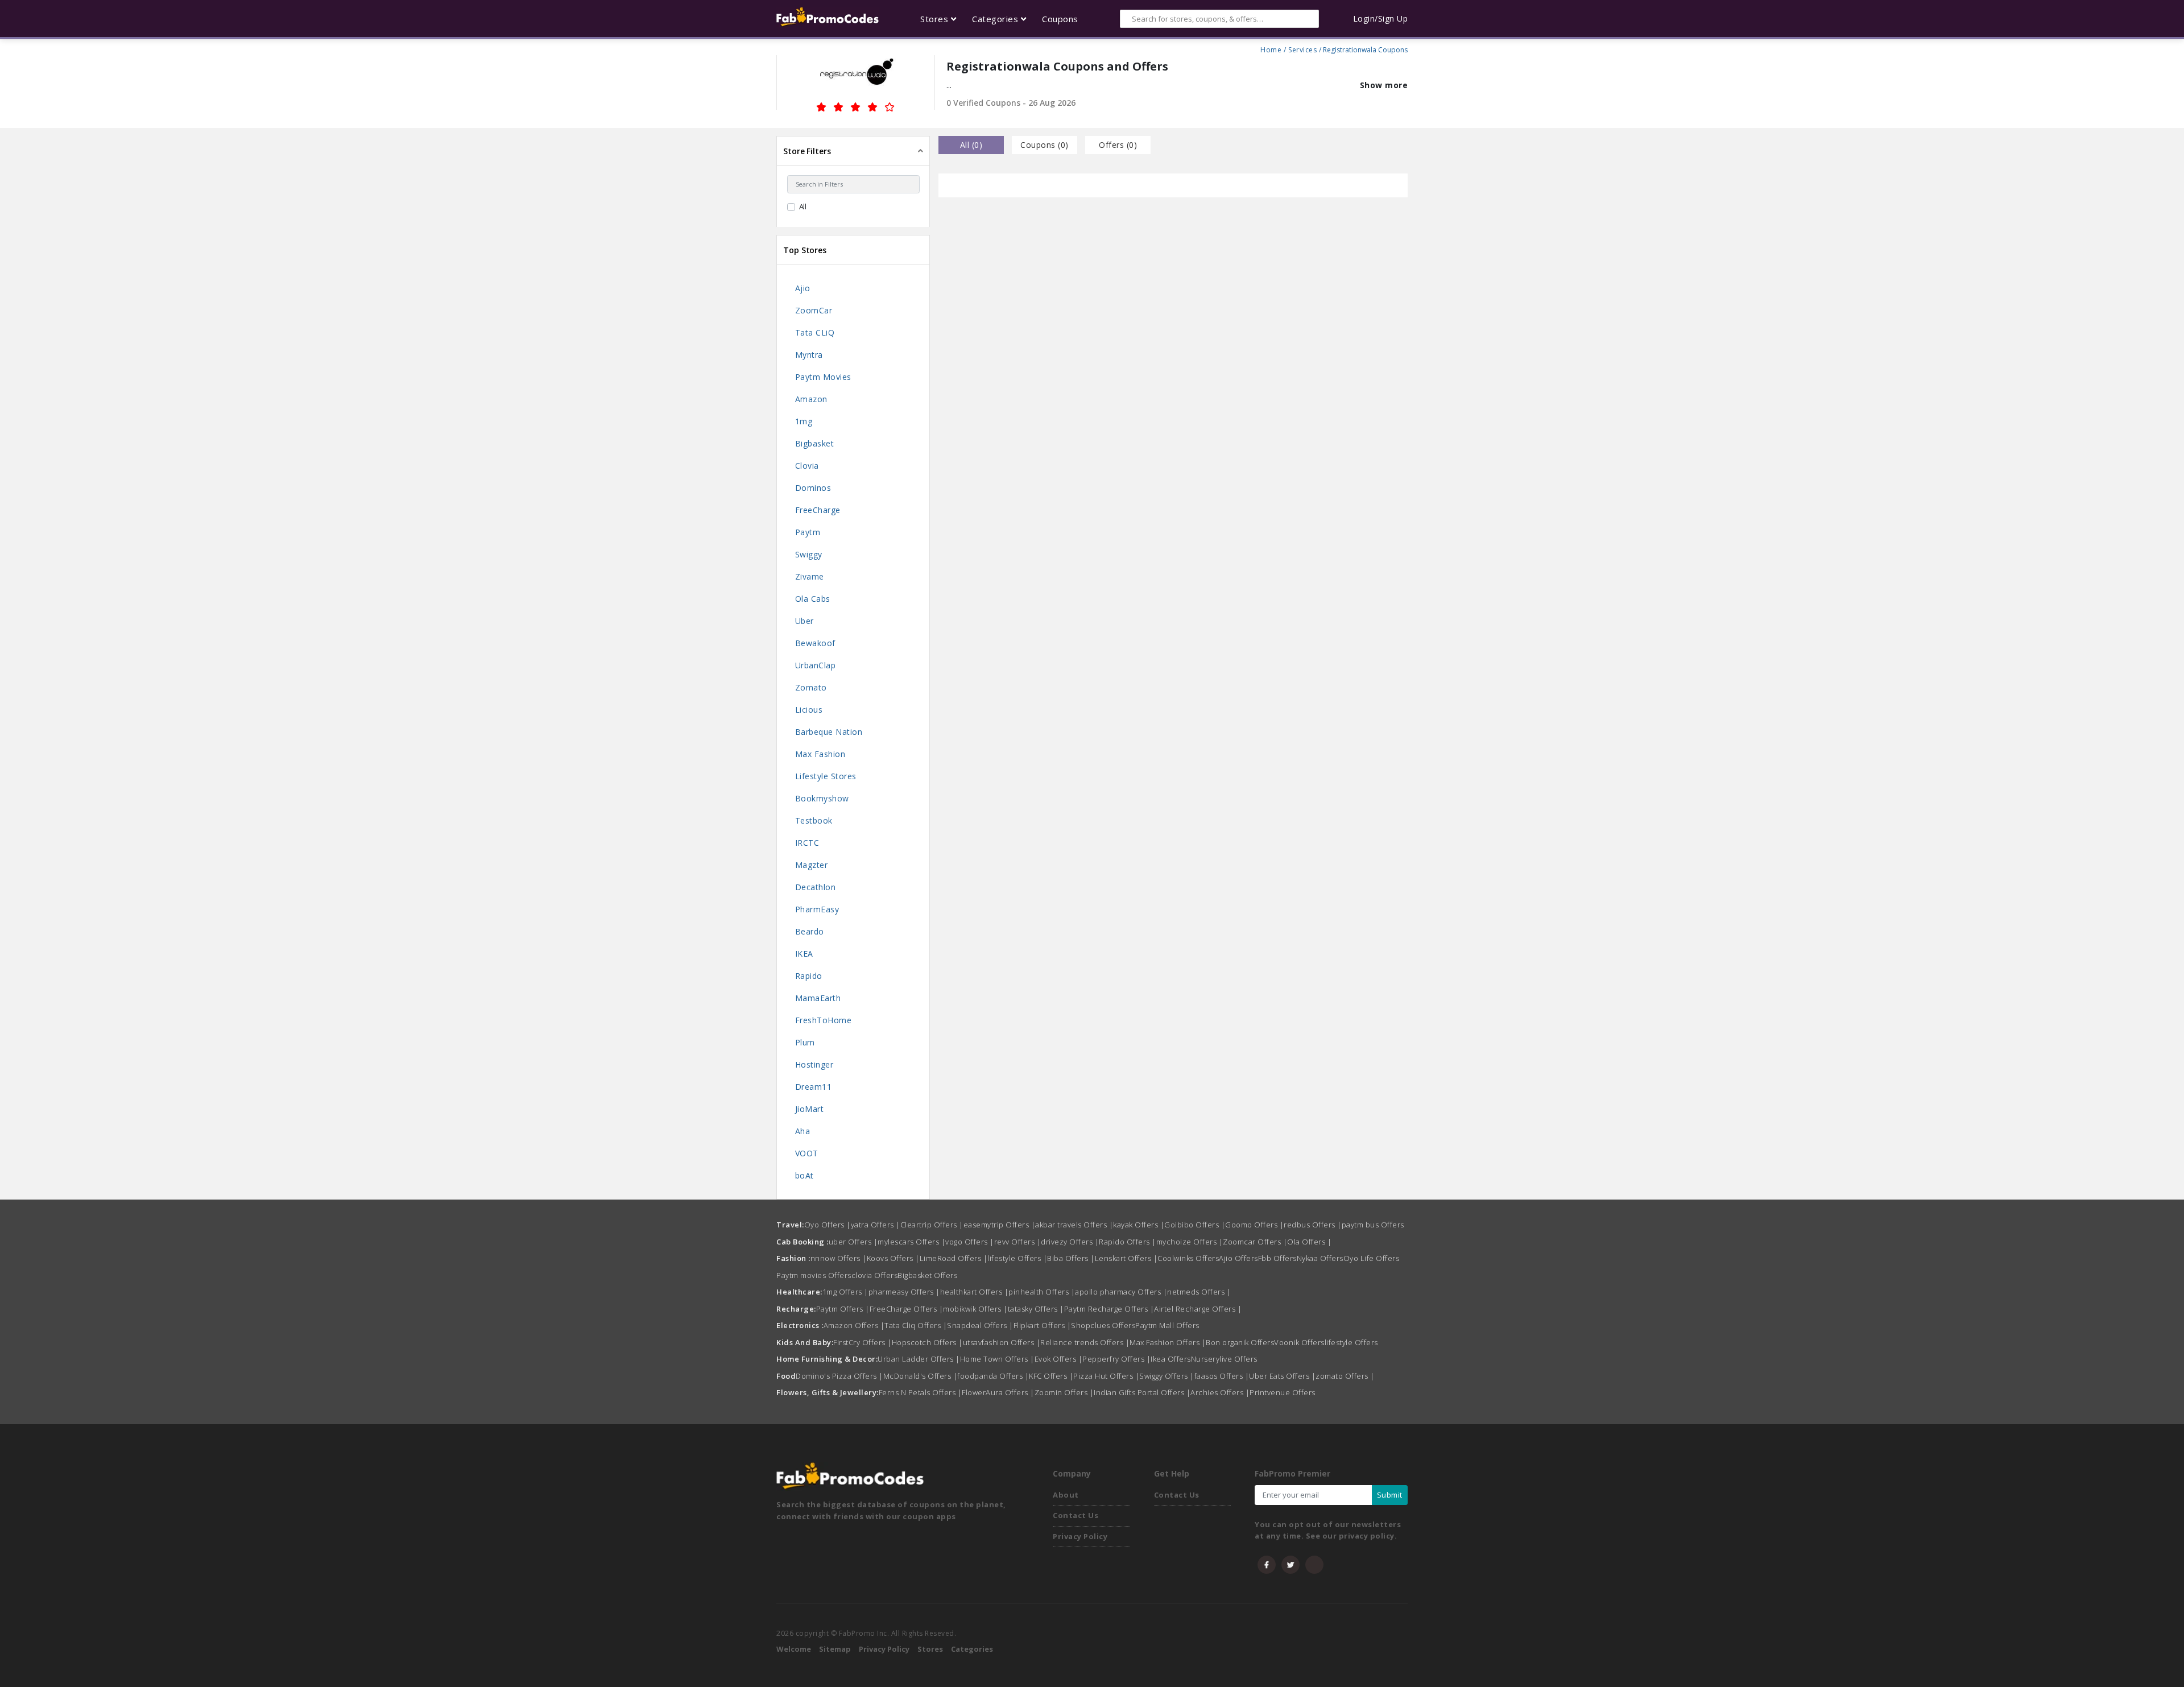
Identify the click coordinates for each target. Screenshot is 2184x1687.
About (1066, 1495)
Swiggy (809, 554)
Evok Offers (1059, 1359)
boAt (804, 1175)
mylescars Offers (911, 1242)
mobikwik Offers (975, 1309)
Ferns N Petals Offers (921, 1392)
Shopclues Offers (1103, 1325)
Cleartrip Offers (932, 1225)
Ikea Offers (1171, 1359)
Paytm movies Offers (814, 1275)
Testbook (814, 820)
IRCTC (807, 843)
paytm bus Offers (1373, 1225)
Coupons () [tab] (1045, 145)
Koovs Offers (893, 1258)
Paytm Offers (843, 1309)
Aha (803, 1131)
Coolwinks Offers (1188, 1258)
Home (1271, 48)
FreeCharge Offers (907, 1309)
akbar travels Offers (1074, 1225)
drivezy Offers (1070, 1242)
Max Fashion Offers (1168, 1342)
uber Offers (853, 1242)
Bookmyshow (822, 798)
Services (1302, 48)
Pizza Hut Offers (1106, 1376)
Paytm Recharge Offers (1109, 1309)
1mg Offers (845, 1292)
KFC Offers (1051, 1376)
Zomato (811, 687)
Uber (804, 621)
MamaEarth (818, 998)
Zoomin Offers (1064, 1392)
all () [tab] (971, 145)
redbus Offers (1313, 1225)
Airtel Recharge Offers (1198, 1309)
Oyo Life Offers (1372, 1258)
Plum (805, 1042)
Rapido (809, 976)
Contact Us (1076, 1515)
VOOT (807, 1153)
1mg (804, 421)
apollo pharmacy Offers (1121, 1292)
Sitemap (835, 1649)
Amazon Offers (854, 1325)
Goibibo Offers (1195, 1225)
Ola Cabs (813, 599)
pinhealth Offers (1042, 1292)
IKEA (804, 954)
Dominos (813, 488)
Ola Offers (1309, 1242)
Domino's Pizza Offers (839, 1376)
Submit (1390, 1495)
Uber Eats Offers (1282, 1376)
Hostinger (814, 1064)
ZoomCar (814, 310)
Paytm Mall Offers (1167, 1325)
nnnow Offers (839, 1258)
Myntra (809, 355)
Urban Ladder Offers (919, 1359)
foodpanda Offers (993, 1376)
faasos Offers (1222, 1376)
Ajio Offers (1238, 1258)
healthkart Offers (975, 1292)
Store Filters (807, 151)
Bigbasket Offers (927, 1275)
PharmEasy (817, 909)
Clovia (807, 466)
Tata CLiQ (815, 332)
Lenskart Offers (1126, 1258)
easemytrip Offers (1000, 1225)
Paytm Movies (823, 377)
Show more (1384, 85)
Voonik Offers (1299, 1342)
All (803, 206)
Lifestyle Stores (826, 776)
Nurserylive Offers (1224, 1359)
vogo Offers (970, 1242)
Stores (930, 1649)
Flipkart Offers (1043, 1325)
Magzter (812, 865)
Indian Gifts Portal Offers (1142, 1392)
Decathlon (816, 887)
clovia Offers (875, 1275)
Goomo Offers (1254, 1225)
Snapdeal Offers (980, 1325)
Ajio (803, 288)
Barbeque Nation (829, 732)
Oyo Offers (828, 1225)
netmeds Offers (1199, 1292)
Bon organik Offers (1240, 1342)
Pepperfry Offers (1116, 1359)
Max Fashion (820, 754)
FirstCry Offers (863, 1342)
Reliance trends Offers (1085, 1342)
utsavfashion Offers (1002, 1342)
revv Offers (1018, 1242)
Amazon (811, 399)
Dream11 (814, 1087)
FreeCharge (818, 510)
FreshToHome (824, 1020)
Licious (809, 710)
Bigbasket (815, 443)
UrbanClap (816, 665)
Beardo (810, 931)
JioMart (810, 1109)
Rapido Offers (1128, 1242)
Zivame (810, 576)
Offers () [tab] (1118, 145)
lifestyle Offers (1017, 1258)
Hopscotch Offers (927, 1342)
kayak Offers (1139, 1225)
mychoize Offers (1190, 1242)
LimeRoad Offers (954, 1258)
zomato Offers (1345, 1376)
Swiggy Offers (1167, 1376)
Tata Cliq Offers (916, 1325)
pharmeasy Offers (904, 1292)
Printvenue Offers (1283, 1392)
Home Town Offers (997, 1359)
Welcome (794, 1649)
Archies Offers (1220, 1392)
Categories (972, 1649)
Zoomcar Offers (1255, 1242)
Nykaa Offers (1320, 1258)
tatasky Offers (1036, 1309)
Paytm (808, 532)
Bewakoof (815, 643)
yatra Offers (876, 1225)
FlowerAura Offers (998, 1392)
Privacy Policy (1080, 1536)
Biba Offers (1071, 1258)
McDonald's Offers (921, 1376)
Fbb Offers (1277, 1258)
